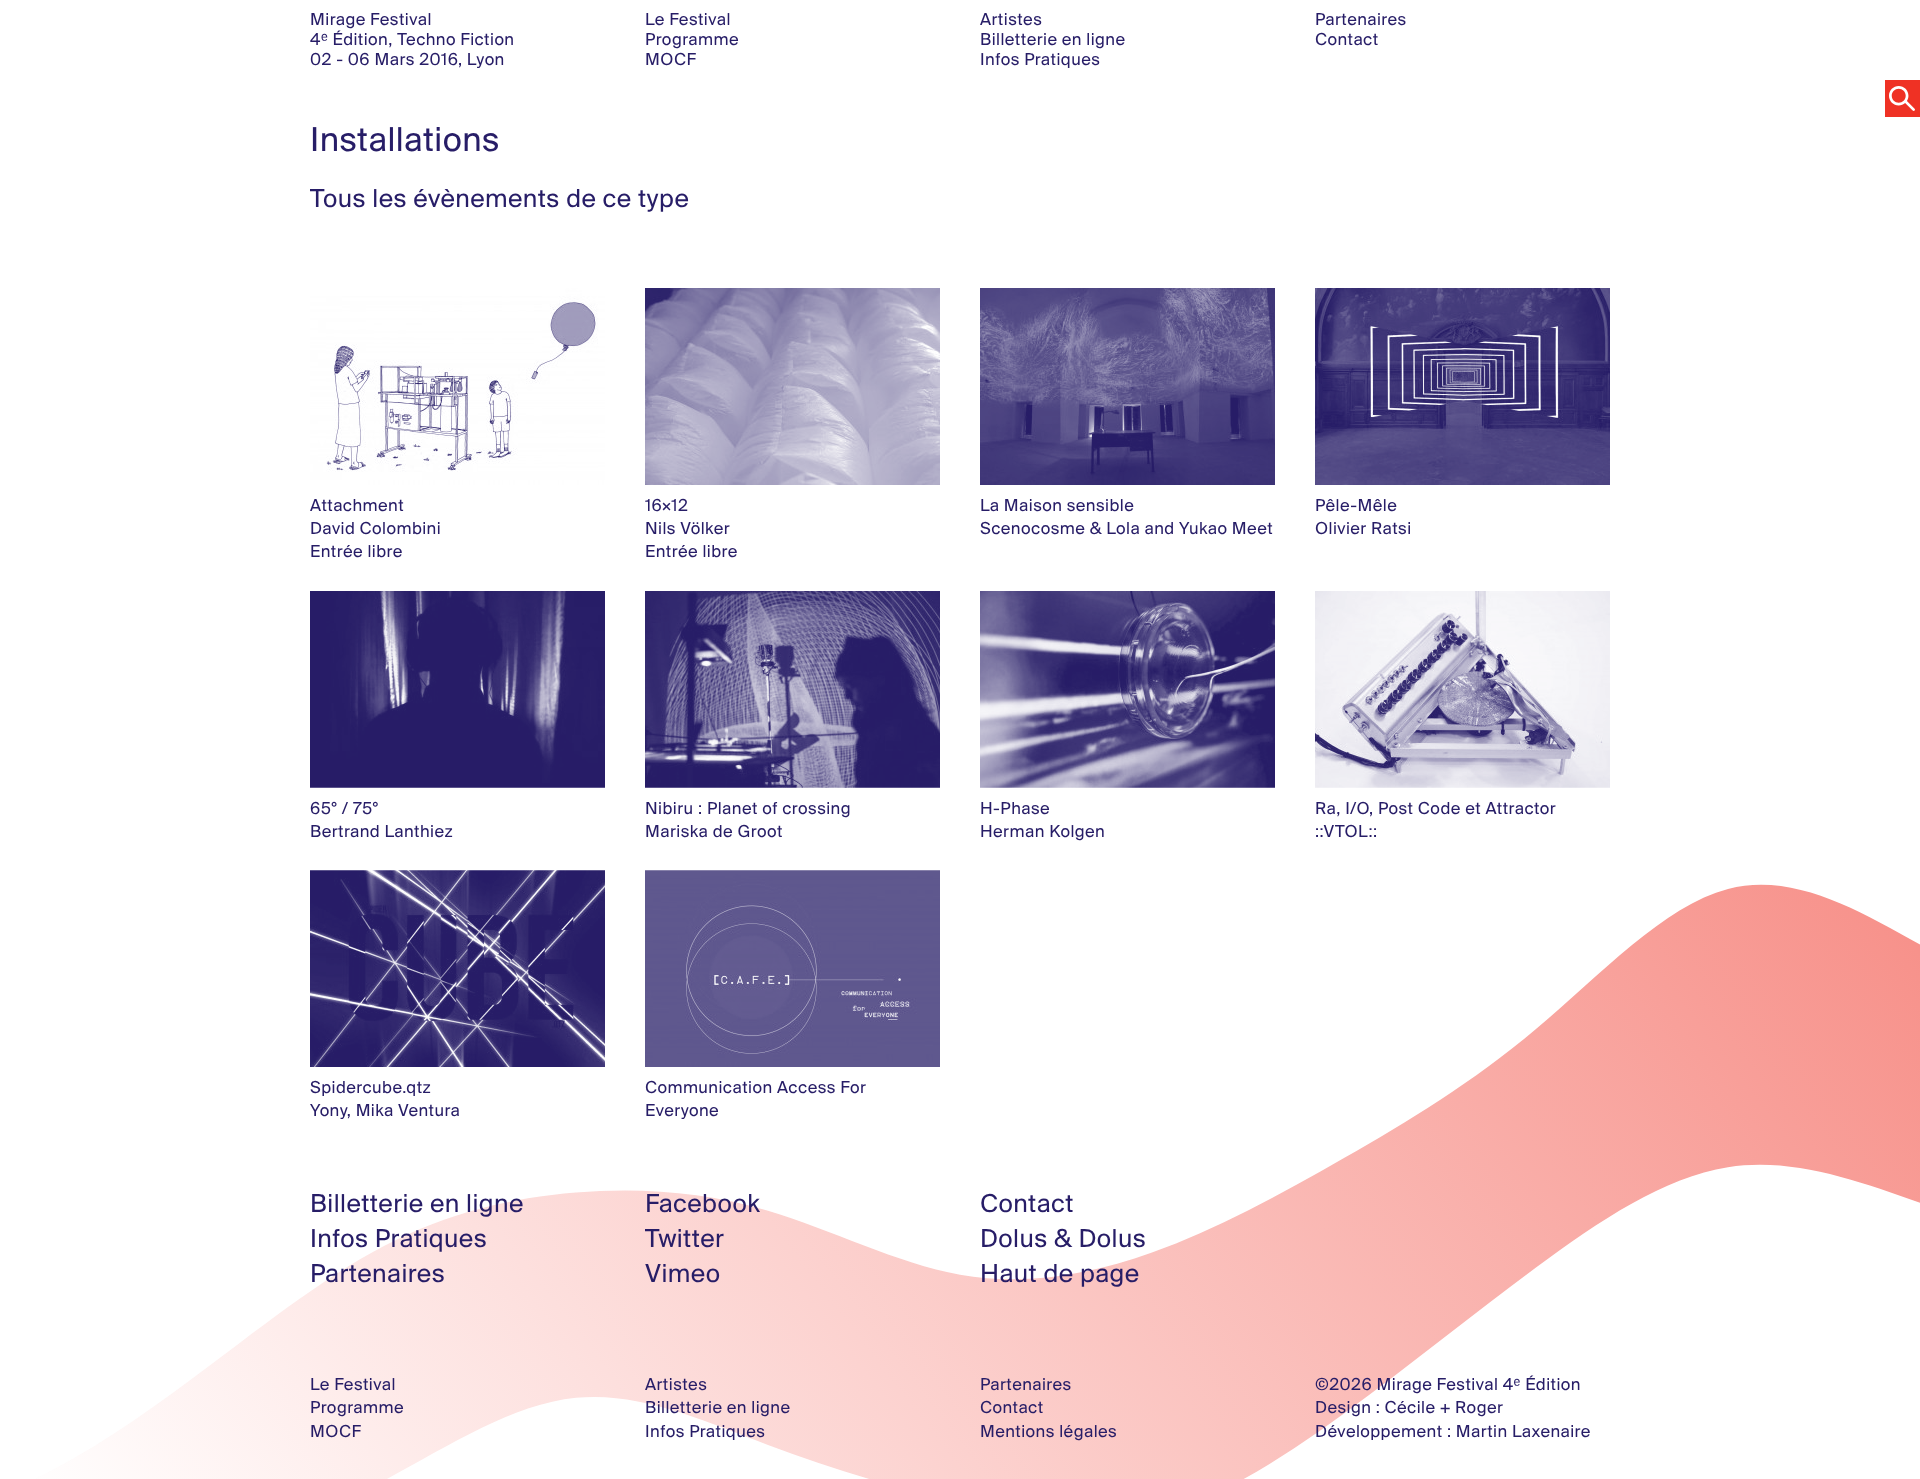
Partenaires (1361, 19)
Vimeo (682, 1273)
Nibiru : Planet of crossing (748, 808)
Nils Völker (687, 528)
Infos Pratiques (1040, 59)
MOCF (670, 59)
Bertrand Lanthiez (381, 831)
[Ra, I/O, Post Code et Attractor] (1462, 689)
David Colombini (375, 528)
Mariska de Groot (714, 831)
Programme (692, 39)
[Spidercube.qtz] (457, 968)
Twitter (684, 1238)
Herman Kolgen (1042, 831)
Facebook (702, 1203)
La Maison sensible (1057, 505)
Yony (328, 1110)
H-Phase (1015, 808)
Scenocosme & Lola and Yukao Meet (1126, 528)
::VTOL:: (1346, 831)
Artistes (1011, 19)
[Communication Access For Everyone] (792, 968)
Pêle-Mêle (1356, 505)
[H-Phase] (1127, 689)
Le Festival (688, 19)
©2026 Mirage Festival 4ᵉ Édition (1448, 1384)
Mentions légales (1048, 1431)
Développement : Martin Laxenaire (1453, 1431)
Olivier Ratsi (1363, 528)
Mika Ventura (408, 1110)
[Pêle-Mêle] (1462, 386)
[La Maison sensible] (1127, 386)
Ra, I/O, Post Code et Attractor (1435, 808)
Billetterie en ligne (1052, 39)
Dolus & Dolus (1063, 1238)
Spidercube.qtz (370, 1087)
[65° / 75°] (457, 689)
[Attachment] (457, 386)
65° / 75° (344, 808)
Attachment (357, 505)
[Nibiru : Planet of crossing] (792, 689)
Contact (1347, 39)
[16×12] (792, 386)
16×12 (666, 505)
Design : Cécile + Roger (1409, 1407)
